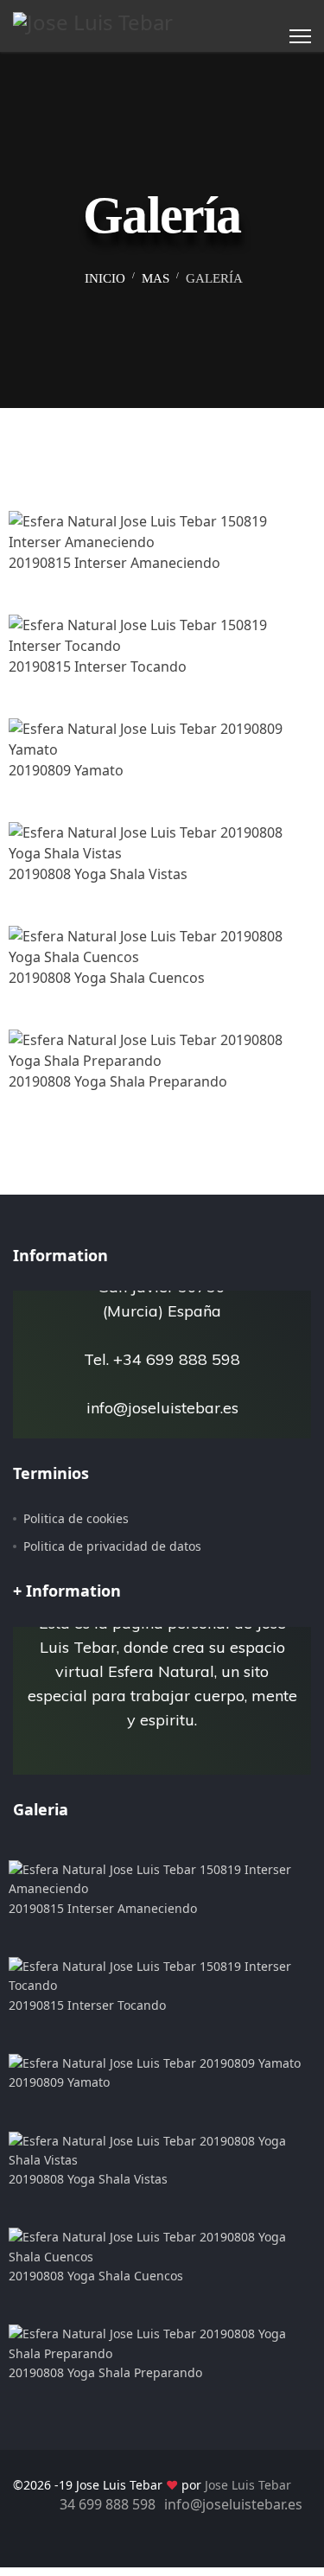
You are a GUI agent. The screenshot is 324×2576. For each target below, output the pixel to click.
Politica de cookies (76, 1518)
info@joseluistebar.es (233, 2504)
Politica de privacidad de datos (112, 1546)
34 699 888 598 (108, 2504)
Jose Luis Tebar (248, 2485)
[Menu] (300, 36)
